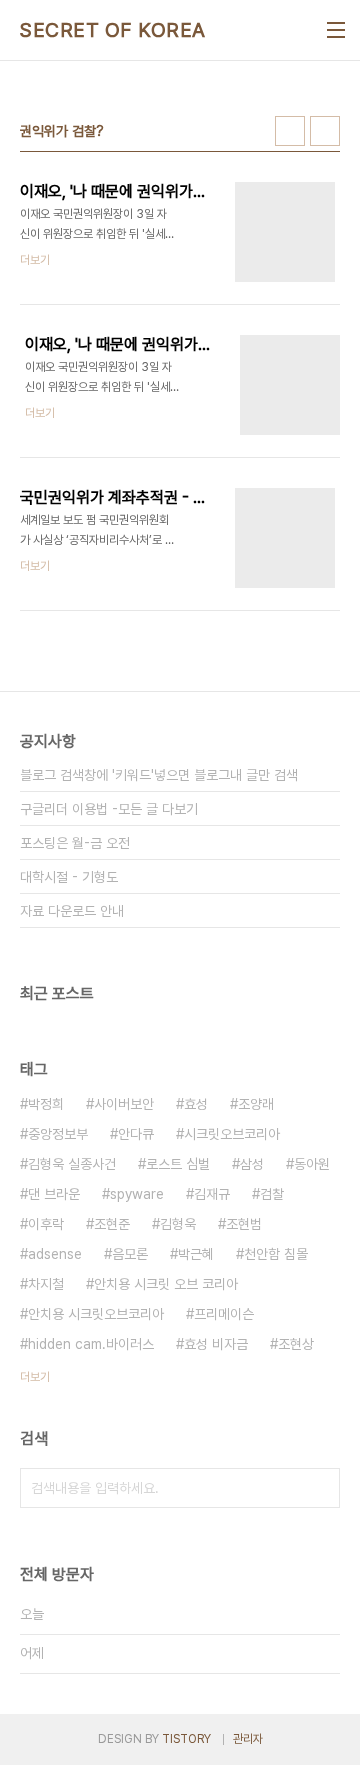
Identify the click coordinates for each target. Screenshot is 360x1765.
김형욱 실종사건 (72, 1164)
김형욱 (178, 1224)
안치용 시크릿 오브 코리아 (166, 1284)
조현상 (296, 1344)
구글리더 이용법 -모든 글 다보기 (109, 809)
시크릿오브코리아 (232, 1134)
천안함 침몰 (276, 1254)
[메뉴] (336, 30)
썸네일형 (290, 131)
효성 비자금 (216, 1344)
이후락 (46, 1224)
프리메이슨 (224, 1314)
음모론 (130, 1254)
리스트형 (325, 131)
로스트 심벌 (178, 1164)
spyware (137, 1194)
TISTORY (186, 1739)
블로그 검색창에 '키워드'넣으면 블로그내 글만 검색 (159, 775)
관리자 (248, 1739)
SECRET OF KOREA (113, 30)
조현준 (112, 1224)
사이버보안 (124, 1104)
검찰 (272, 1194)
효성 (196, 1104)
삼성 (252, 1164)
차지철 (46, 1284)
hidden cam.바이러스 (91, 1344)
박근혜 (196, 1254)
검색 (320, 1488)
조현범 (244, 1224)
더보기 (35, 1377)
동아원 (312, 1164)
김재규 (212, 1194)
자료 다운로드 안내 (72, 911)
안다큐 (136, 1134)
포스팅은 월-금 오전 (75, 843)
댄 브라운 (54, 1194)
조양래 (256, 1104)
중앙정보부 (58, 1134)
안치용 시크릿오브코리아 (96, 1314)
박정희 (46, 1104)
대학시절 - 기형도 (69, 877)
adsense (55, 1254)
